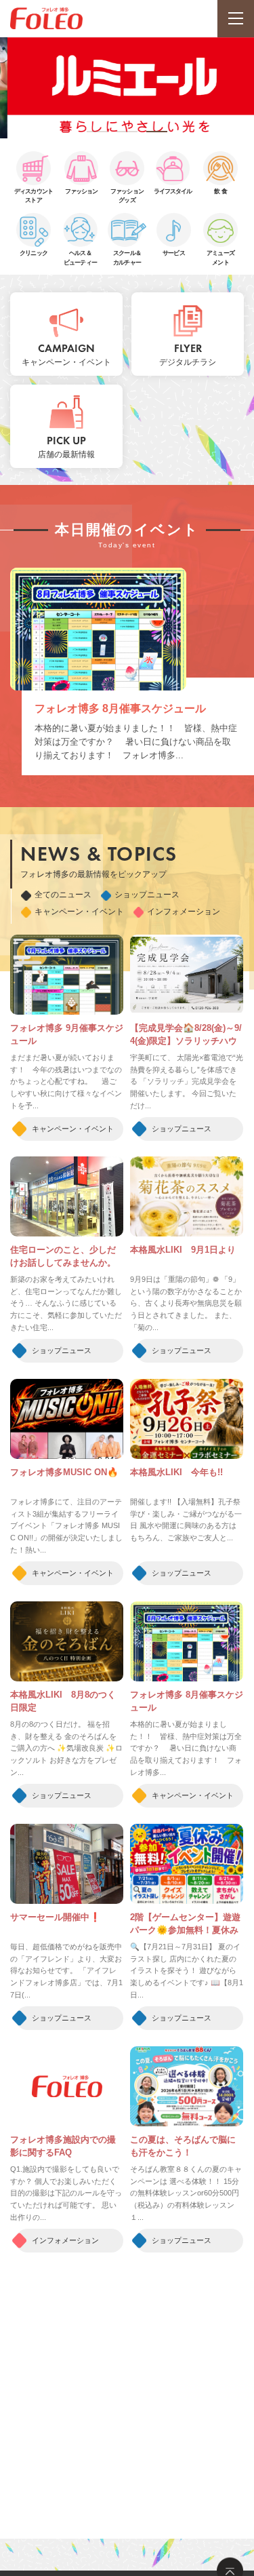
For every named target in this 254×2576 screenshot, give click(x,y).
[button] (98, 132)
